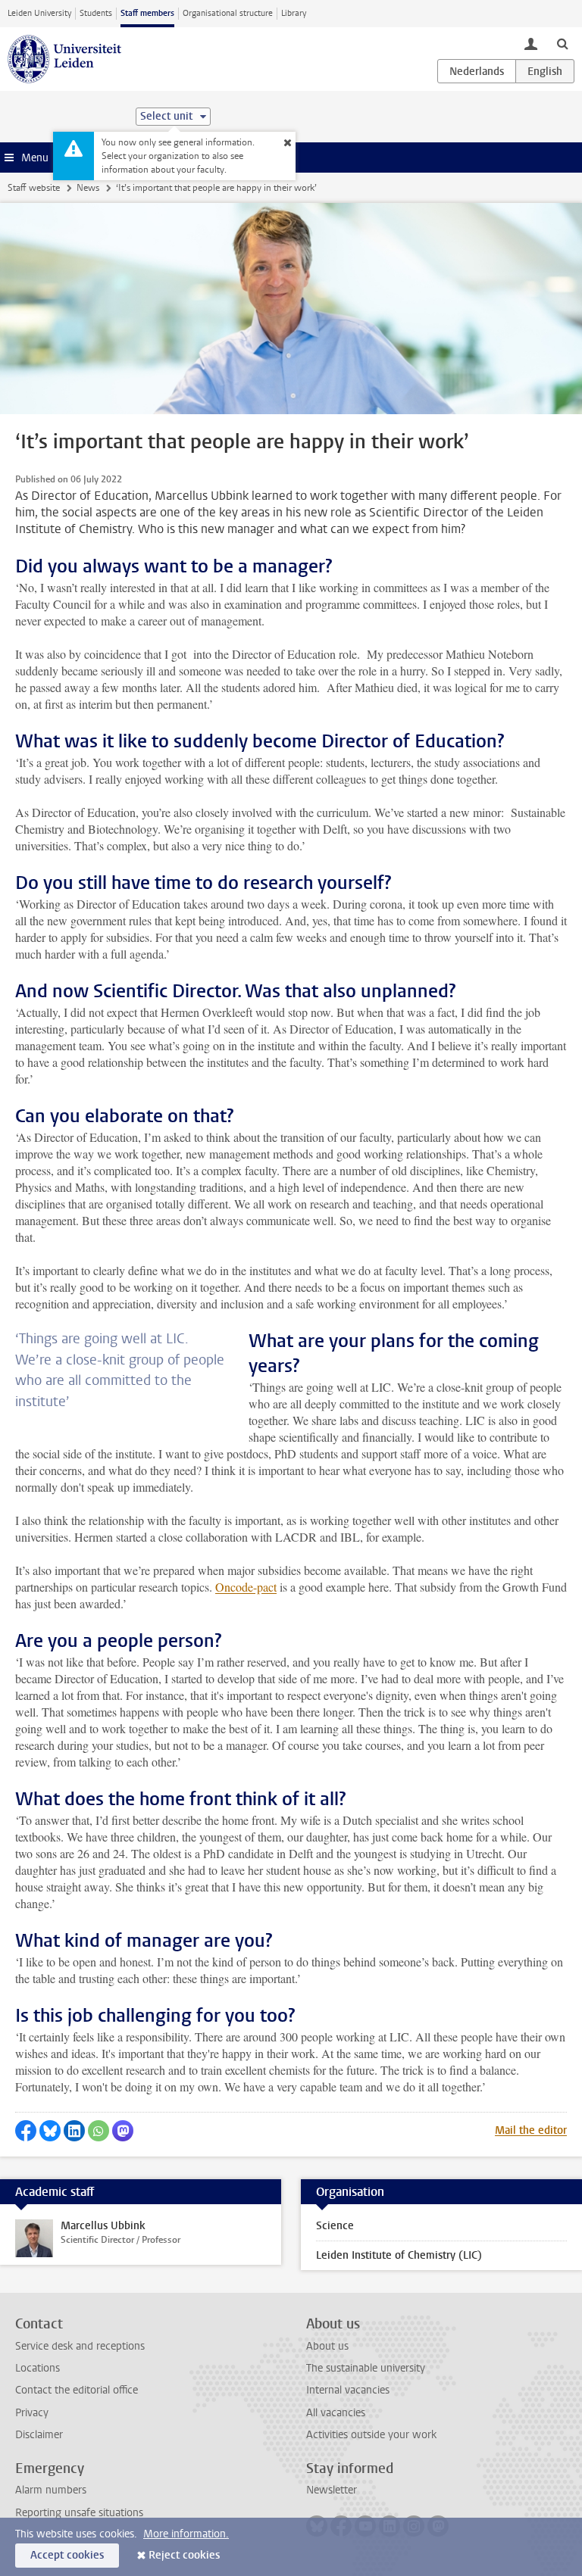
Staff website (34, 188)
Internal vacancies (348, 2390)
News (88, 188)
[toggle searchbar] (562, 43)
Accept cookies (67, 2555)
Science (335, 2226)
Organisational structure (228, 13)
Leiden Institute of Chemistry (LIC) (399, 2255)
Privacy (32, 2413)
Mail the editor (531, 2130)
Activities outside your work (371, 2435)
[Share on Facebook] (26, 2131)
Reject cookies (184, 2555)
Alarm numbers (51, 2490)
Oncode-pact (246, 1587)
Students (96, 13)
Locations (38, 2368)
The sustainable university (366, 2368)
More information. (186, 2534)
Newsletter (332, 2490)
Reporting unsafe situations (79, 2513)
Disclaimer (39, 2435)
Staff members (147, 13)
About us (327, 2346)
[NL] (477, 71)
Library (294, 13)
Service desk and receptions (80, 2346)
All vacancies (336, 2413)
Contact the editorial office (77, 2390)
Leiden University (39, 13)
